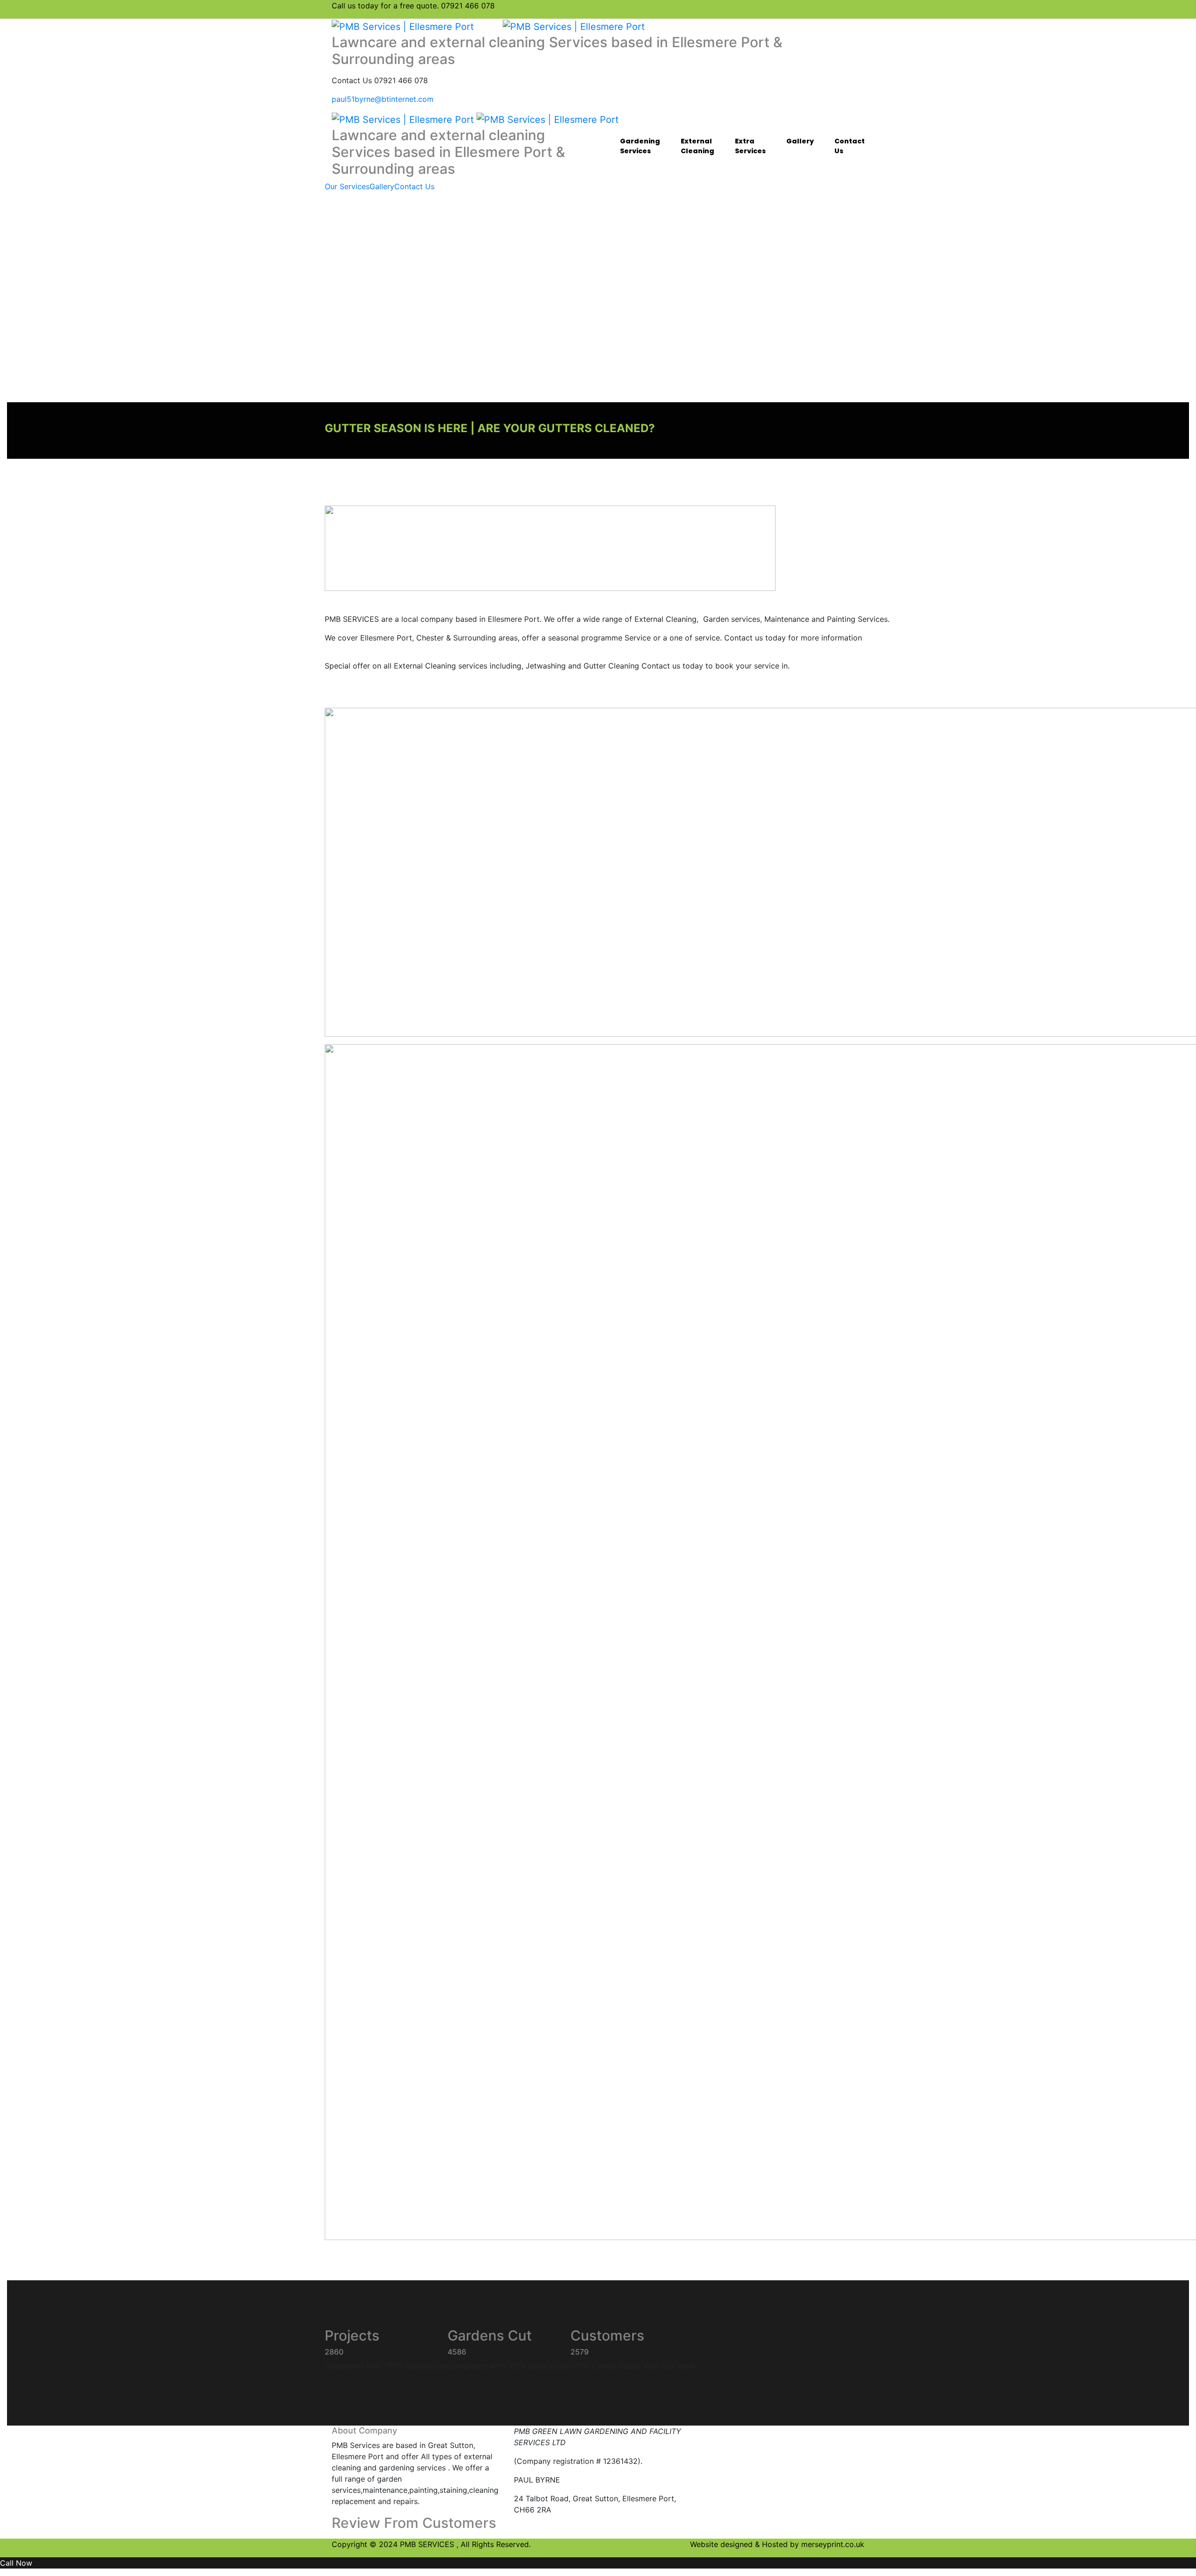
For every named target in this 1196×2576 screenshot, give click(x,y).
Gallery (800, 141)
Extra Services (750, 146)
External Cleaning (698, 146)
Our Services (347, 186)
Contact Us (850, 146)
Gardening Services (640, 146)
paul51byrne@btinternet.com (383, 99)
